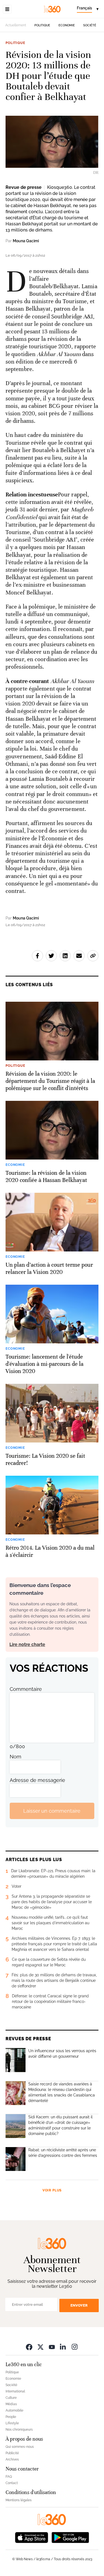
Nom (16, 1757)
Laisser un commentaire (52, 1811)
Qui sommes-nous (20, 2447)
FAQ (9, 2477)
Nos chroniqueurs (19, 2430)
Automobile (14, 2410)
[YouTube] (52, 2347)
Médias (11, 2404)
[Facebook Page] (29, 2347)
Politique (42, 25)
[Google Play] (70, 2537)
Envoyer (79, 2305)
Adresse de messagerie (37, 1780)
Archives (12, 2459)
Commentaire (26, 1689)
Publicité (12, 2453)
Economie (67, 25)
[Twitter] (40, 2347)
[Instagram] (75, 2347)
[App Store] (32, 2537)
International (15, 2391)
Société (90, 25)
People (11, 2417)
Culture (11, 2398)
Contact (12, 2483)
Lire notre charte (27, 1644)
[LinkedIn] (63, 2347)
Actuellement (16, 25)
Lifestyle (12, 2423)
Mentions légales (19, 2500)
